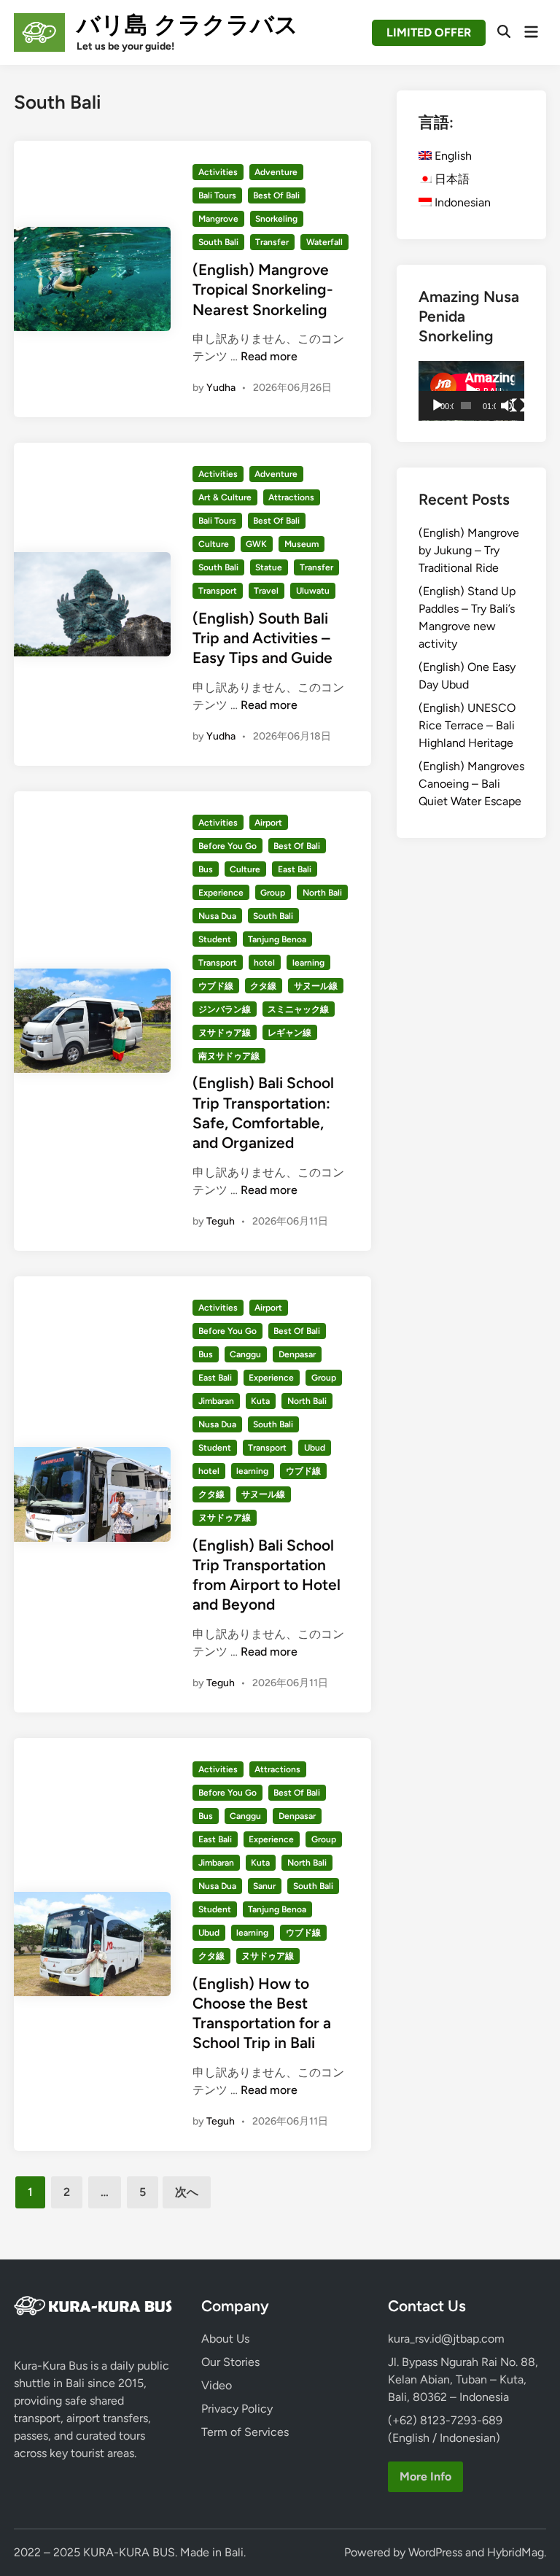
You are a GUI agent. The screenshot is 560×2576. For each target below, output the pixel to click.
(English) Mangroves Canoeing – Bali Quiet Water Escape (471, 784)
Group (273, 893)
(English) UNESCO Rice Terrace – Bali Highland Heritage (467, 725)
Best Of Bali (276, 195)
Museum (302, 544)
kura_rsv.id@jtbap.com (446, 2339)
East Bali (295, 869)
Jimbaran (216, 1401)
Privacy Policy (237, 2409)
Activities (218, 172)
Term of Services (245, 2432)
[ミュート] (507, 406)
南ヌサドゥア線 (229, 1056)
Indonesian (461, 202)
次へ (187, 2192)
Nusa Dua (217, 916)
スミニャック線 (298, 1009)
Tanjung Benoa (277, 939)
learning (308, 963)
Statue (269, 567)
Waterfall (324, 242)
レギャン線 (289, 1033)
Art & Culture (225, 497)
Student (215, 939)
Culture (214, 544)
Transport (218, 591)
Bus (206, 869)
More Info (425, 2476)
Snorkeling (276, 219)
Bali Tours (217, 195)
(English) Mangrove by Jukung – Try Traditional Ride (469, 550)
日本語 (451, 179)
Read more (269, 356)
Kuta (260, 1401)
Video (217, 2385)
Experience (221, 893)
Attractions (291, 497)
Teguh (221, 1221)
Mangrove (218, 219)
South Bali (218, 242)
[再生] (437, 406)
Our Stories (230, 2362)
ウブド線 (216, 986)
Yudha (221, 388)
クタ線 (263, 986)
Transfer (272, 242)
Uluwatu (313, 591)
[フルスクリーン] (518, 406)
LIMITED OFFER (429, 32)
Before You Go (227, 846)
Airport (268, 823)
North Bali (322, 893)
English (452, 156)
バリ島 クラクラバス (187, 25)
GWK (256, 544)
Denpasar (297, 1354)
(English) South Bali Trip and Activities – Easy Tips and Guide (262, 638)
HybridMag (516, 2552)
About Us (225, 2339)
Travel (266, 591)
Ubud (315, 1448)
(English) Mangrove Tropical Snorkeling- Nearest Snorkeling (263, 290)
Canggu (245, 1354)
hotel (264, 963)
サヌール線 (316, 986)
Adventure (276, 172)
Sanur (264, 1886)
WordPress (435, 2552)
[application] (471, 391)
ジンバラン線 (225, 1009)
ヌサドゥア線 (225, 1033)
